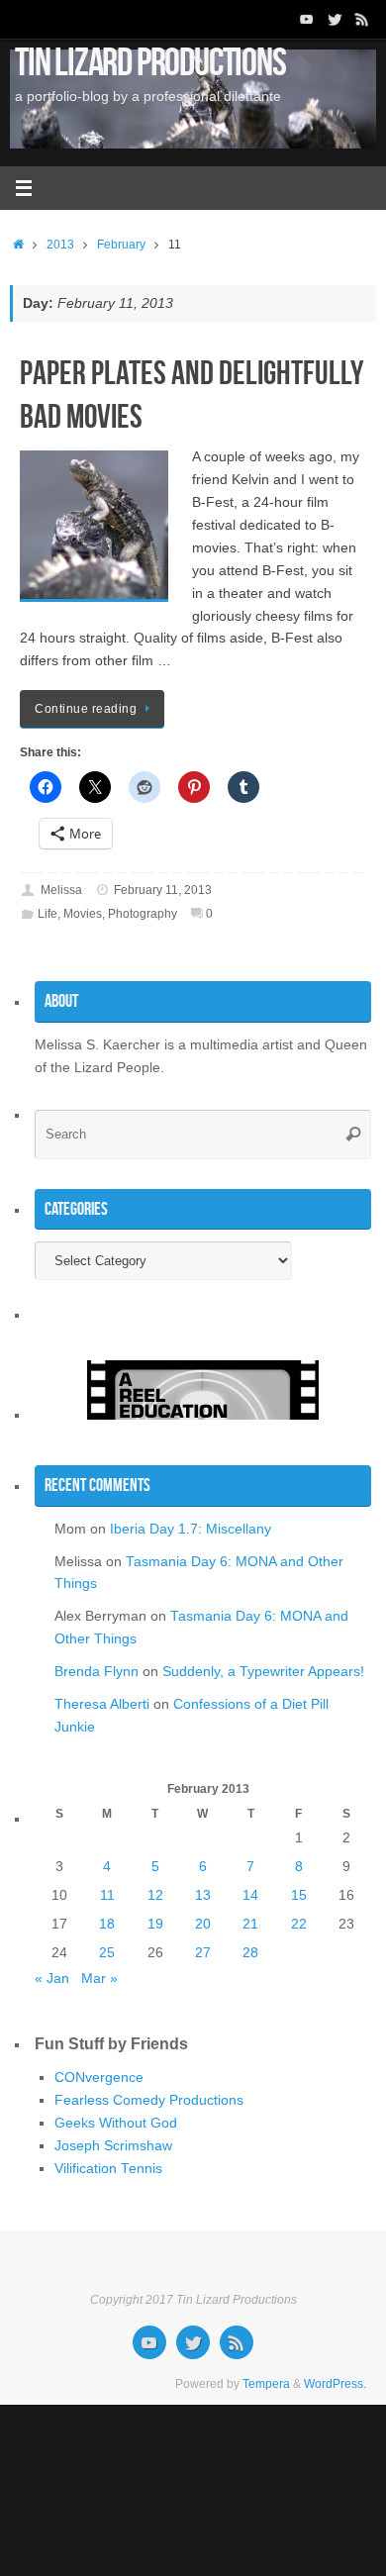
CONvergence (99, 2078)
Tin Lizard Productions (150, 61)
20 (203, 1924)
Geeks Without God (116, 2123)
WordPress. (335, 2384)
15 (299, 1895)
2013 (60, 245)
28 (250, 1953)
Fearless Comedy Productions (149, 2100)
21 (250, 1924)
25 (107, 1953)
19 (155, 1924)
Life (48, 914)
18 (107, 1924)
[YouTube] (307, 19)
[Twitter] (335, 19)
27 (203, 1953)
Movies (83, 914)
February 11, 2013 (163, 890)
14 (250, 1895)
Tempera (266, 2384)
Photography (143, 914)
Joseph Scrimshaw (113, 2146)
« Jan (52, 1979)
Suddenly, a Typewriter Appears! (263, 1672)
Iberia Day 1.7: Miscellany (191, 1529)
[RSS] (362, 19)
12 (155, 1895)
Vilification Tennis (108, 2169)
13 (203, 1895)
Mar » (99, 1979)
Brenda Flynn (96, 1672)
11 (107, 1895)
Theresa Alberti (102, 1704)
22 (299, 1924)
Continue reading (86, 709)
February (121, 245)
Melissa (61, 890)
